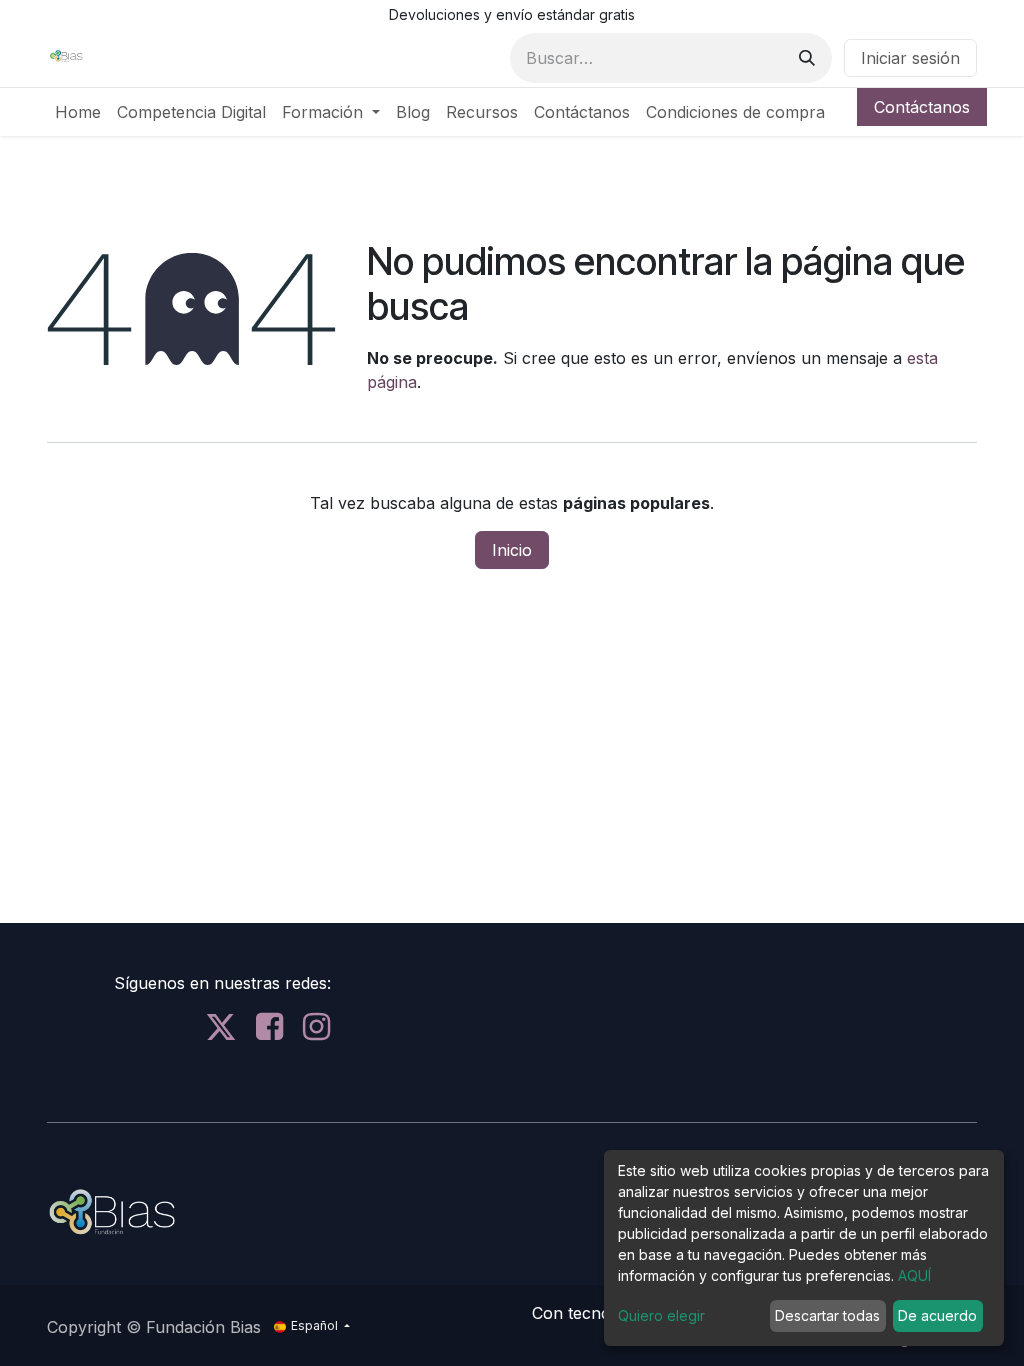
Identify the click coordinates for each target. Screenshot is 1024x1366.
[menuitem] (78, 112)
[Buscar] (807, 58)
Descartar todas (827, 1315)
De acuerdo (937, 1315)
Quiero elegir (661, 1315)
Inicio (512, 550)
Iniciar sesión (910, 58)
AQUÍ (914, 1275)
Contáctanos (922, 107)
